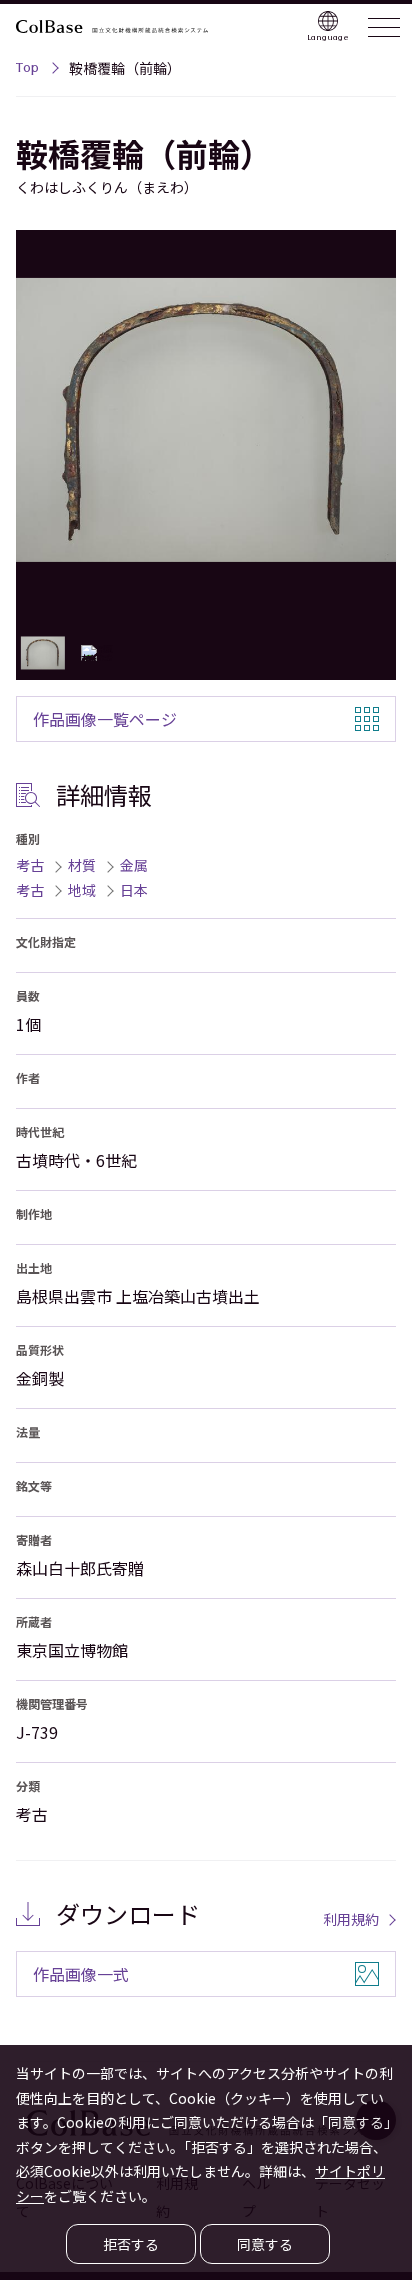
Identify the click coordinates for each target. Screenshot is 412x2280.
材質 (82, 865)
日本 (134, 890)
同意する (265, 2244)
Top (27, 70)
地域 (82, 890)
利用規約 (351, 1919)
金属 (134, 865)
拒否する (131, 2244)
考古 (30, 865)
